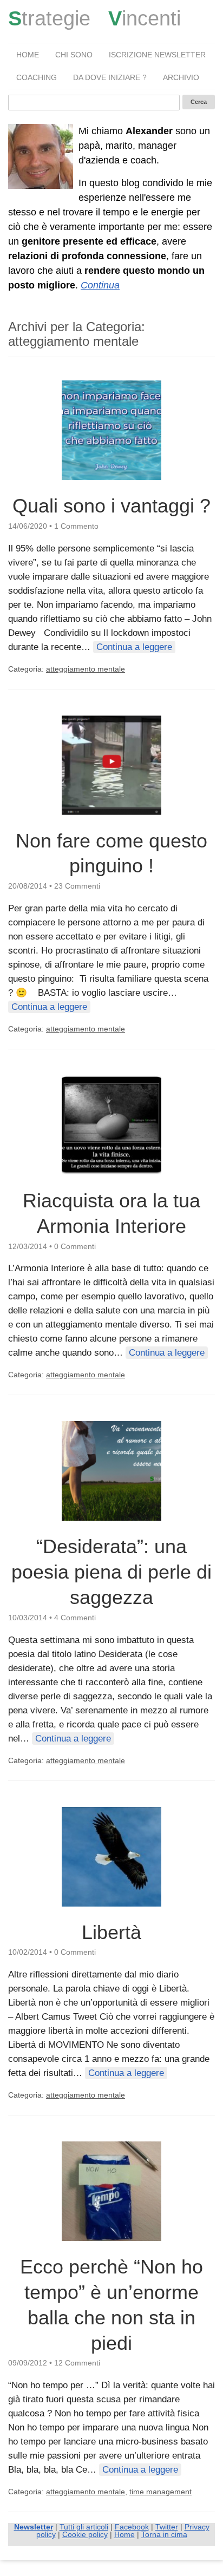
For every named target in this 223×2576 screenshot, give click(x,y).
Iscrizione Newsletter (157, 55)
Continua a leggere (134, 647)
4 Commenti (75, 1618)
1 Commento (76, 526)
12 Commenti (77, 2363)
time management (160, 2492)
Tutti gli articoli (84, 2527)
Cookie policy (85, 2534)
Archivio (181, 77)
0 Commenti (75, 1246)
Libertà (111, 1932)
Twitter (167, 2527)
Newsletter (34, 2527)
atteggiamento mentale (86, 669)
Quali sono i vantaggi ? (111, 506)
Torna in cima (164, 2534)
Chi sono (74, 55)
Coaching (37, 77)
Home (28, 55)
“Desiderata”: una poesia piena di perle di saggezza (111, 1572)
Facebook (132, 2527)
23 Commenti (77, 886)
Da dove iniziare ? (110, 77)
